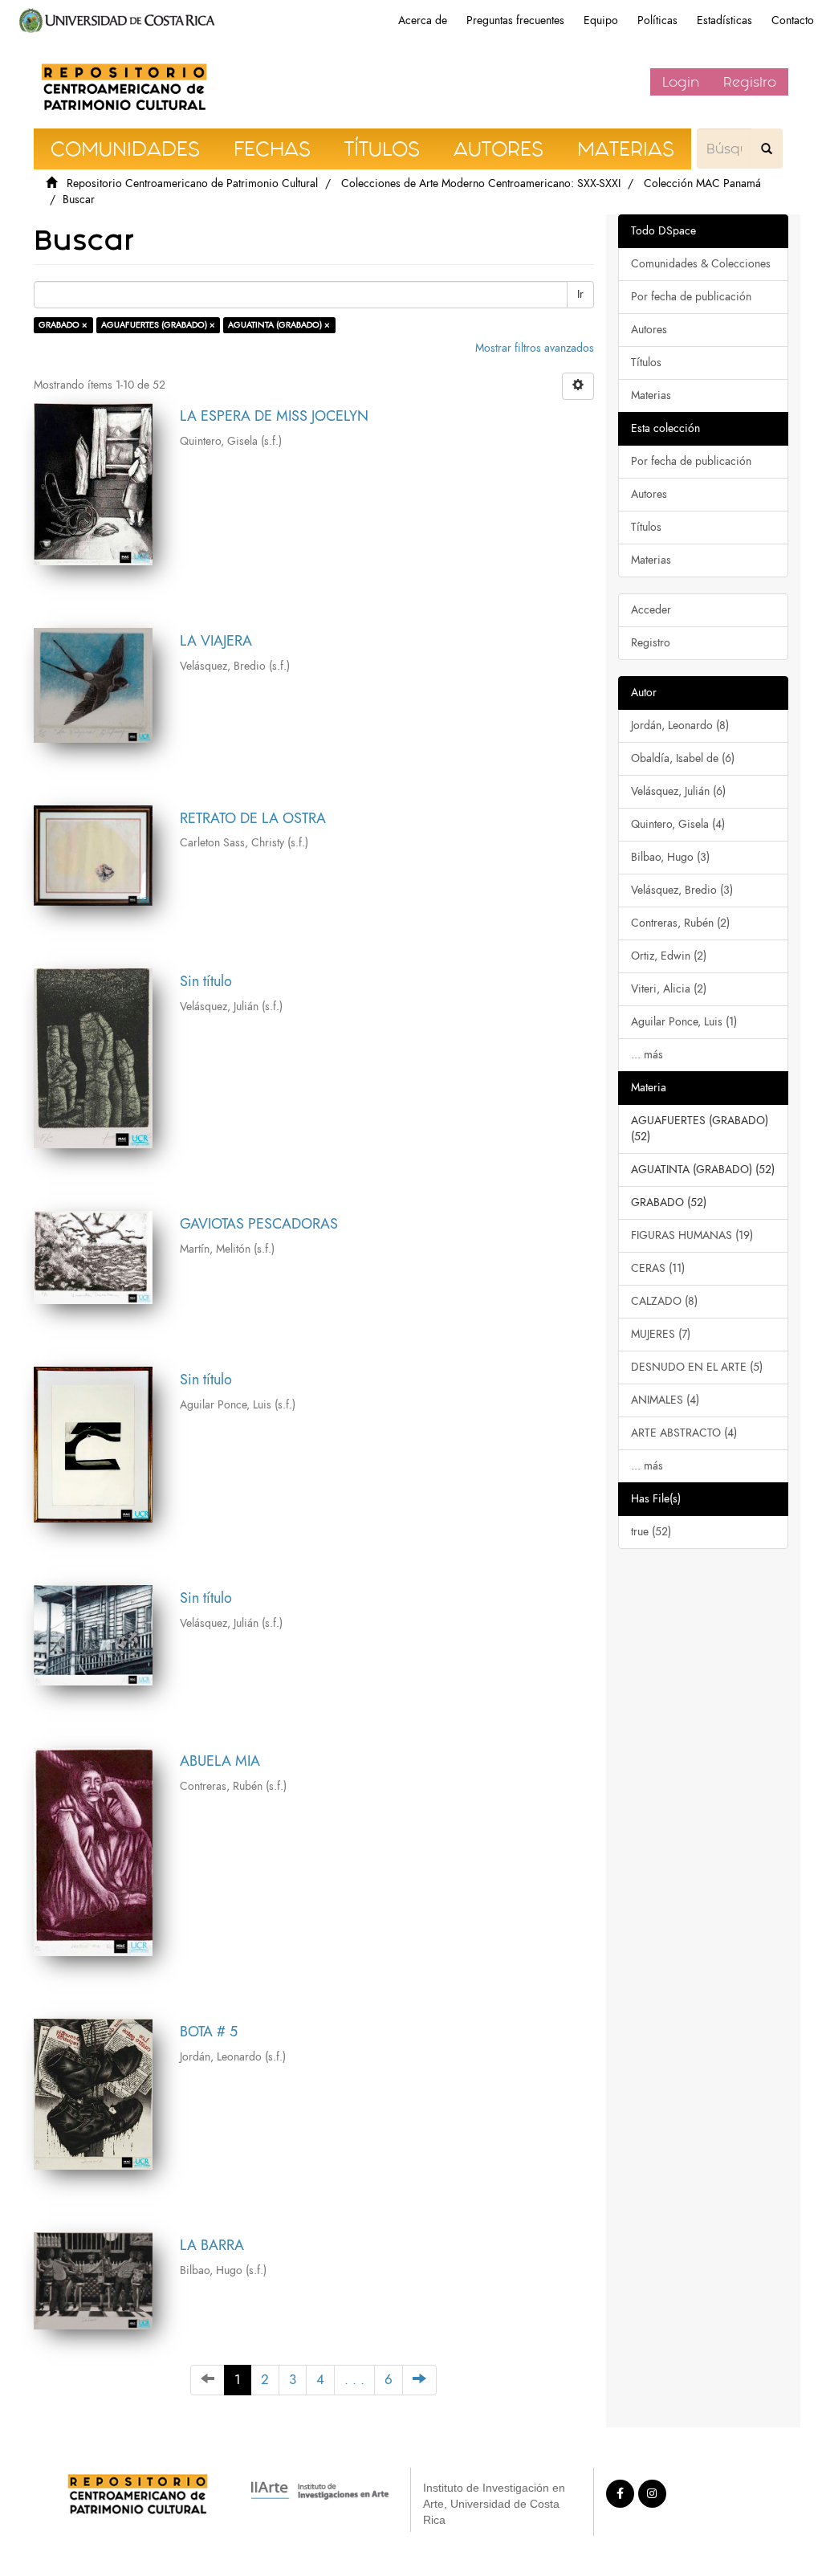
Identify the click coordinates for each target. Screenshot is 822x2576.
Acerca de (423, 20)
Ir (580, 294)
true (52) (651, 1532)
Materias (651, 395)
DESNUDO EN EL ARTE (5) (697, 1367)
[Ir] (767, 149)
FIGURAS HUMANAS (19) (692, 1235)
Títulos (646, 363)
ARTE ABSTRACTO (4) (684, 1433)
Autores (649, 330)
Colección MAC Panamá (702, 183)
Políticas (657, 20)
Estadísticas (724, 20)
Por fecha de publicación (691, 297)
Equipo (601, 20)
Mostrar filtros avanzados (535, 348)
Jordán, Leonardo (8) (680, 726)
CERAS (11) (658, 1268)
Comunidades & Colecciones (701, 264)
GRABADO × (63, 325)
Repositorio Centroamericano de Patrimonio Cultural (192, 183)
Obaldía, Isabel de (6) (683, 758)
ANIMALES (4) (665, 1400)
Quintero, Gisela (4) (678, 824)
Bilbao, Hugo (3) (670, 857)
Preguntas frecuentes (515, 20)
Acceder (651, 610)
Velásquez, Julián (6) (678, 791)
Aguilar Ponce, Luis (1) (684, 1022)
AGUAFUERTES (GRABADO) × (158, 325)
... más (647, 1055)
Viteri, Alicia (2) (669, 989)
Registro (750, 82)
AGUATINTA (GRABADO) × (279, 325)
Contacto (793, 20)
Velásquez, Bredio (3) (682, 890)
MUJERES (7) (661, 1334)
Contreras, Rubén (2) (680, 923)
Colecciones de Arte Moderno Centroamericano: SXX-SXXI (481, 183)
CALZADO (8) (664, 1301)
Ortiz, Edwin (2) (669, 956)
